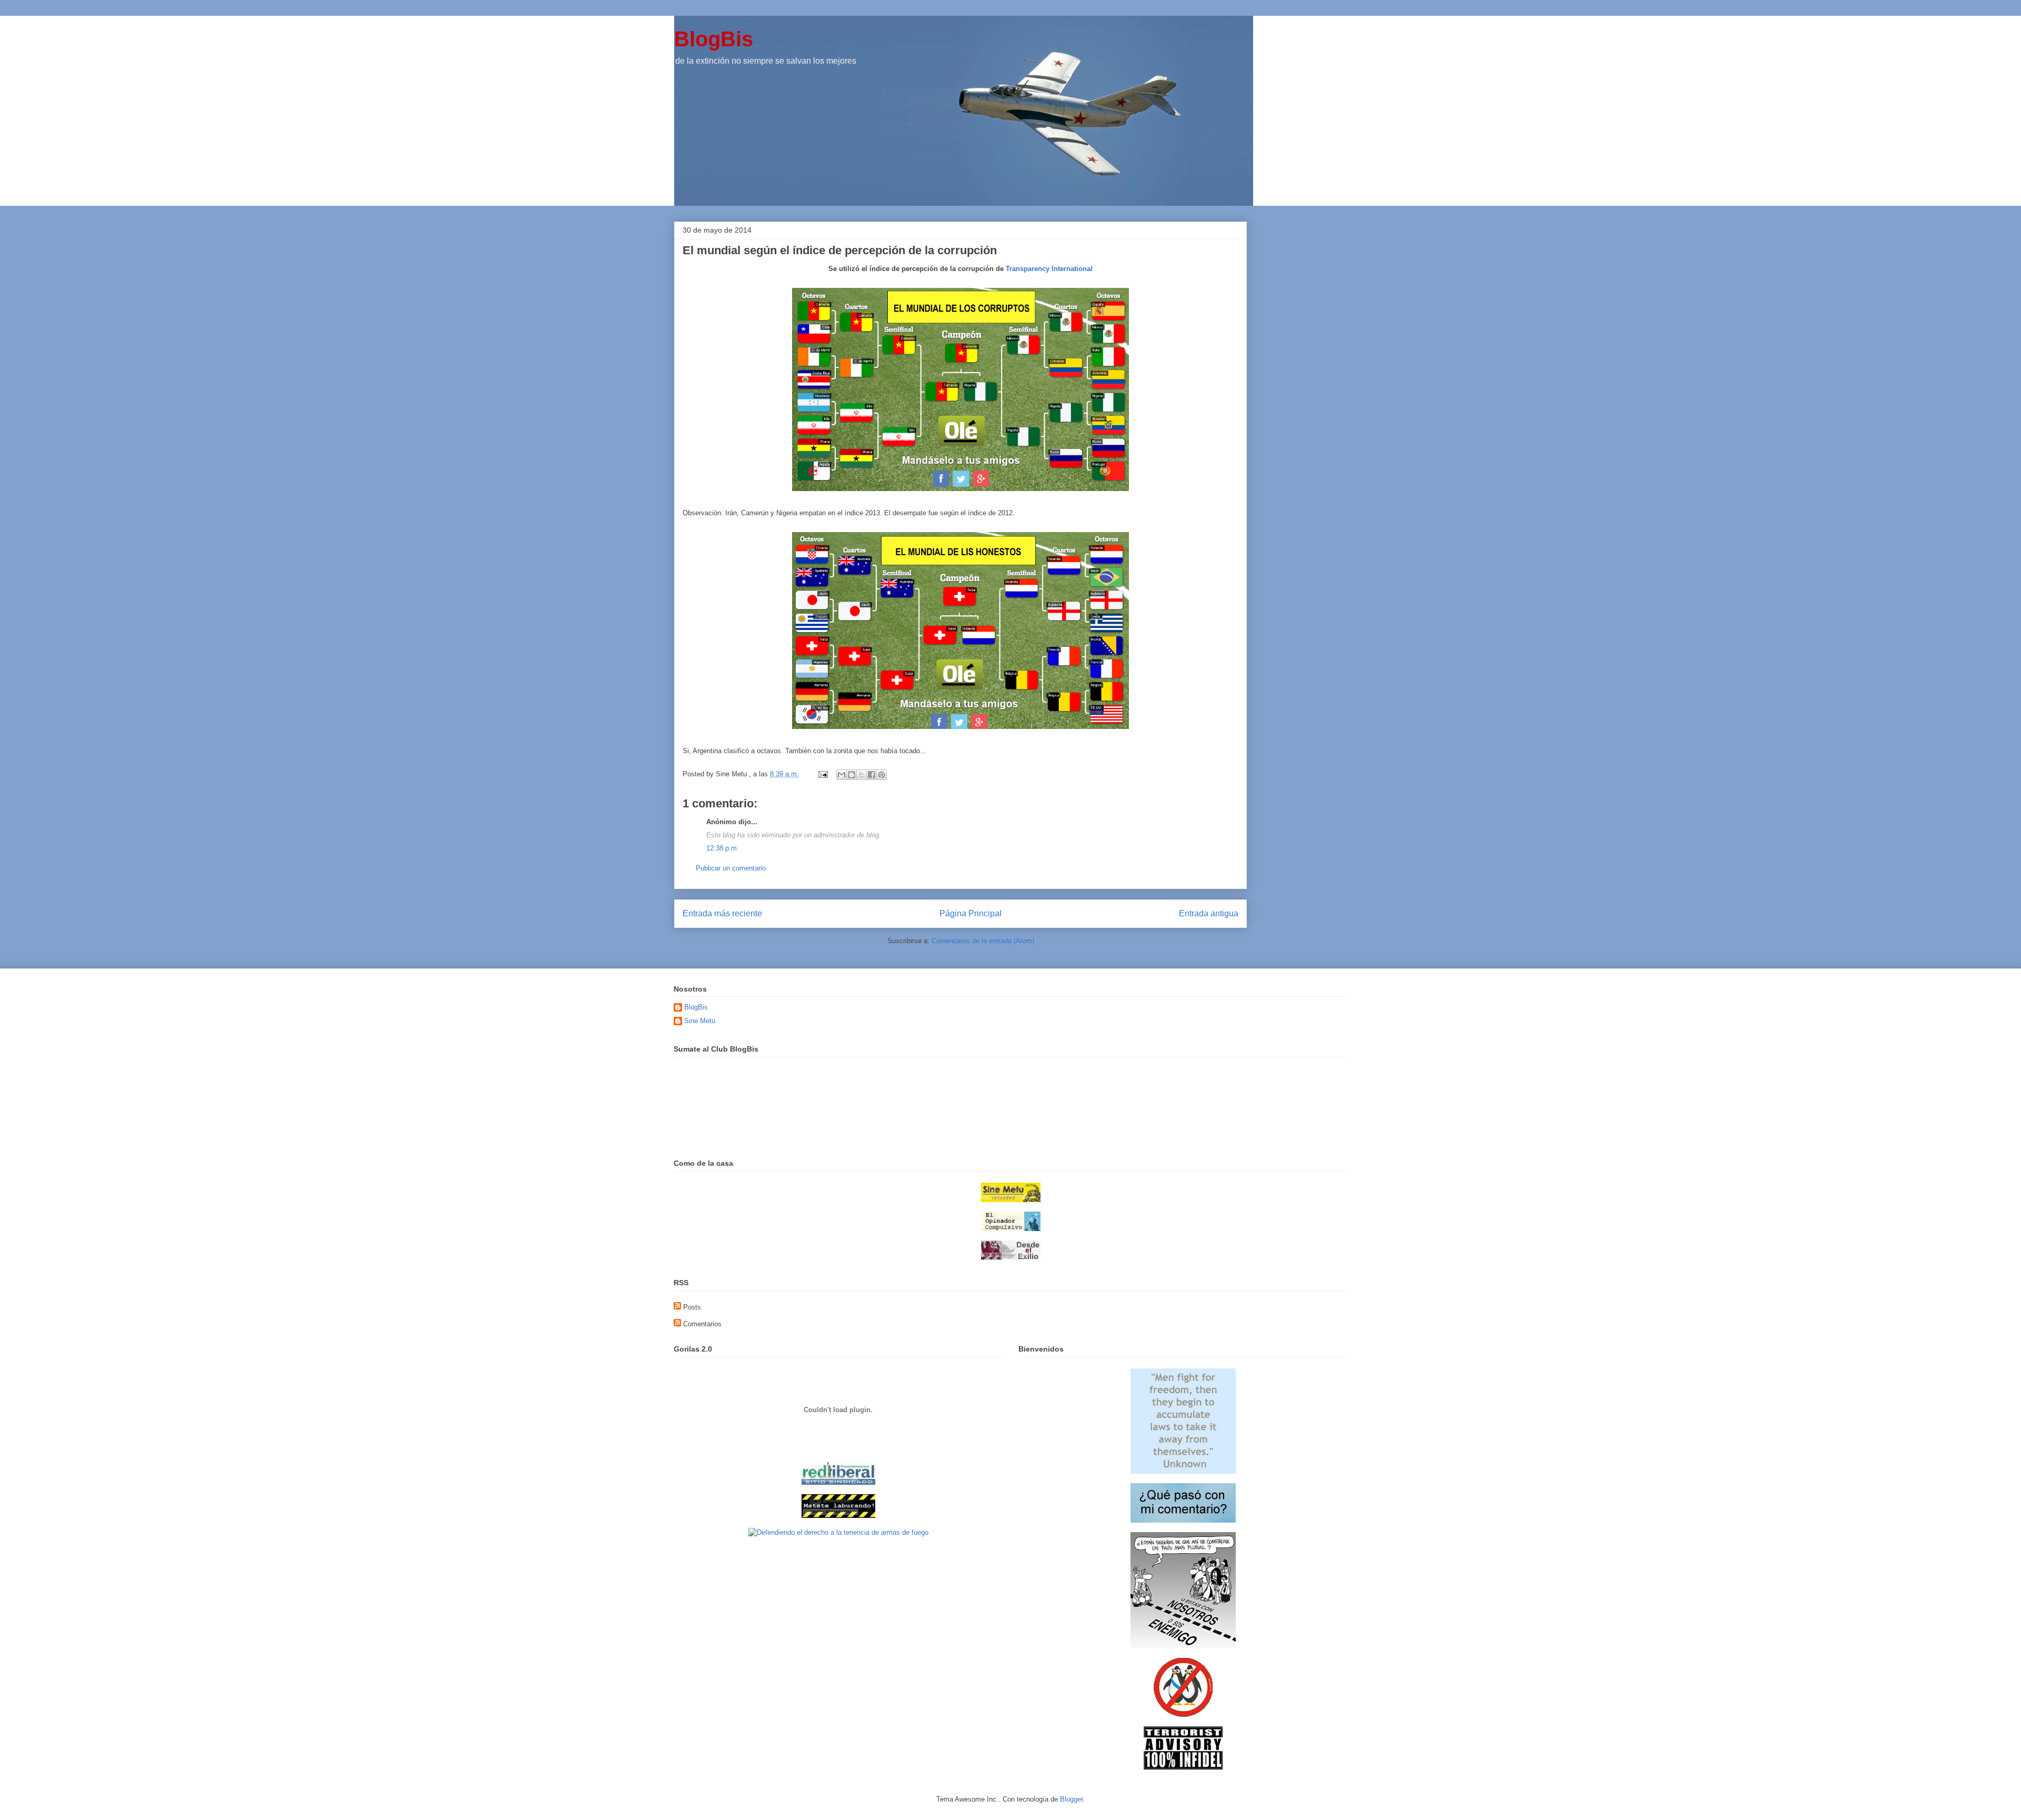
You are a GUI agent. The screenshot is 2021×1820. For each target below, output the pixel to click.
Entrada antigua (1209, 913)
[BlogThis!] (852, 775)
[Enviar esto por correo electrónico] (842, 775)
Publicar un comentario (731, 868)
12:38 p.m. (723, 848)
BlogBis (714, 39)
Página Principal (971, 913)
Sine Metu (700, 1021)
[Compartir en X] (862, 775)
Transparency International (1049, 269)
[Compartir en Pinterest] (882, 775)
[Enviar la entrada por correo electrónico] (822, 774)
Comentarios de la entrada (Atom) (983, 941)
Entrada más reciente (722, 913)
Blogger (1071, 1799)
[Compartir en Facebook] (872, 775)
